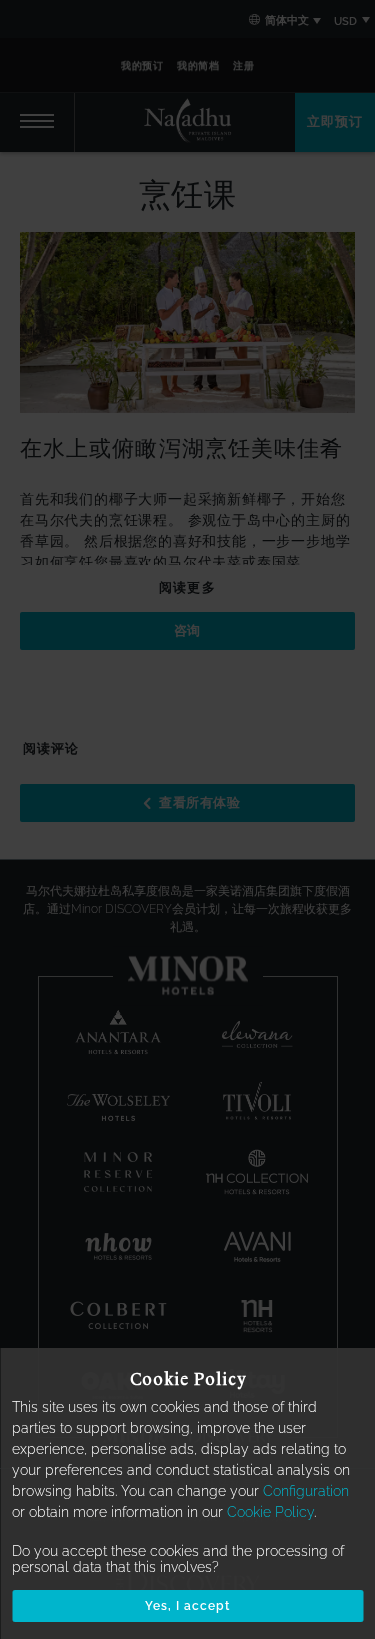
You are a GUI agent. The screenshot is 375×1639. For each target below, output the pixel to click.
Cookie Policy (270, 1512)
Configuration (306, 1491)
